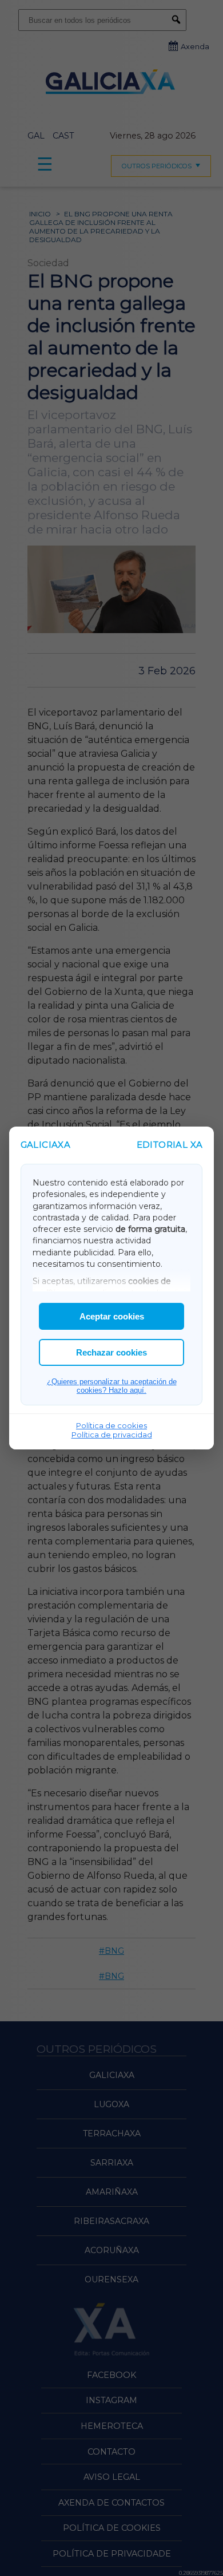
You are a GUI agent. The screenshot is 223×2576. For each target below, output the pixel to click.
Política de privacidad (112, 1435)
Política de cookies (111, 1425)
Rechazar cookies (111, 1352)
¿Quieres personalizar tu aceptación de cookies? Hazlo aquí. (112, 1386)
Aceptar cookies (112, 1316)
